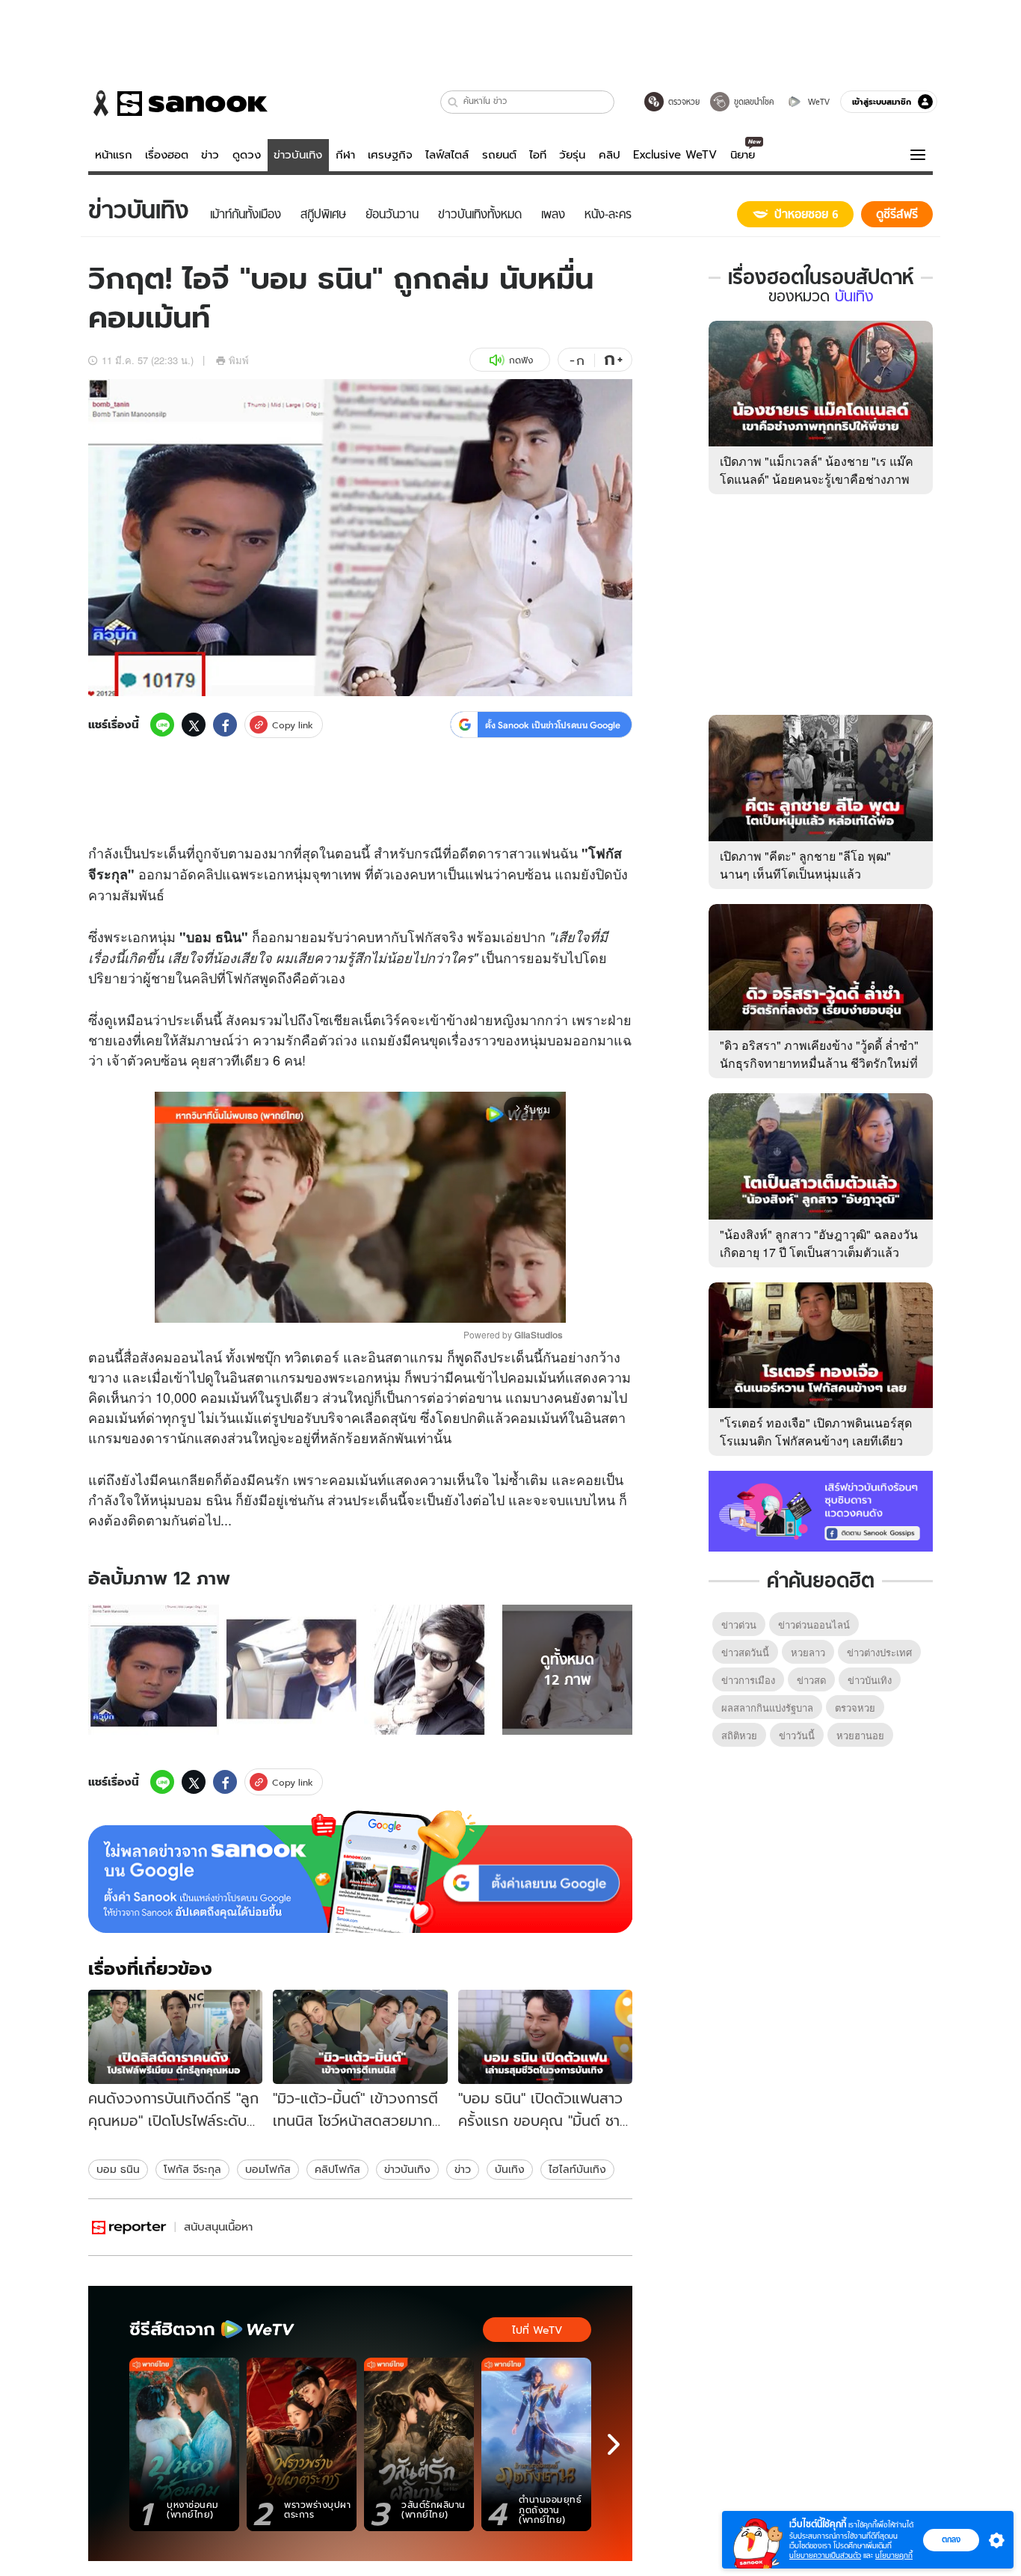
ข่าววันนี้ (797, 1735)
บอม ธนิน (118, 2169)
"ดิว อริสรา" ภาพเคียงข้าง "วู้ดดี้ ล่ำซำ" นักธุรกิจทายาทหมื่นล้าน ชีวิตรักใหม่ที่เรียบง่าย (819, 1063)
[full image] (154, 1670)
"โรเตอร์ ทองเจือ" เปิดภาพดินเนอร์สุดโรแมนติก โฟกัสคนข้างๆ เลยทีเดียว (816, 1432)
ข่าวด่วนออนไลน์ (814, 1624)
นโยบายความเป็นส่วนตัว (825, 2555)
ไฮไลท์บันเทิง (577, 2169)
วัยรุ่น (572, 155)
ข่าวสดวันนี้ (745, 1652)
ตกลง (951, 2539)
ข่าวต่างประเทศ (879, 1652)
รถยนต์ (499, 155)
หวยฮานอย (860, 1735)
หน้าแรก (114, 155)
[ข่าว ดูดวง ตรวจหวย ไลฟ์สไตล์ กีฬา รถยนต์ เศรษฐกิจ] (178, 103)
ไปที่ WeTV (537, 2330)
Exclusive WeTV (675, 155)
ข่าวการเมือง (748, 1680)
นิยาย (743, 155)
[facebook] (225, 725)
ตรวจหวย (855, 1707)
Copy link (293, 725)
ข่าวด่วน (739, 1624)
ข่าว (210, 155)
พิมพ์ (239, 360)
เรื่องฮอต (167, 155)
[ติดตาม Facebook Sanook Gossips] (821, 1510)
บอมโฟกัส (268, 2169)
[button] (453, 102)
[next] (614, 2444)
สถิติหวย (739, 1735)
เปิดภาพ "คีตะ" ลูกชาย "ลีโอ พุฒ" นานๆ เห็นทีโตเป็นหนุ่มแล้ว (805, 865)
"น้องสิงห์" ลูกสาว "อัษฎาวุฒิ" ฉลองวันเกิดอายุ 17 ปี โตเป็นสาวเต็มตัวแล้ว (819, 1243)
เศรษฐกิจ (390, 155)
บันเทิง (510, 2169)
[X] (194, 725)
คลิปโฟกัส (337, 2169)
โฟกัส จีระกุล (192, 2169)
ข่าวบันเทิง (298, 155)
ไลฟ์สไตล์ (447, 155)
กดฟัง (521, 360)
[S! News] (129, 2227)
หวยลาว (808, 1652)
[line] (162, 725)
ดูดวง (247, 155)
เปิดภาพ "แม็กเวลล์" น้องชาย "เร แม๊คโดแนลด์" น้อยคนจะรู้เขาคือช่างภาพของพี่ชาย (817, 479)
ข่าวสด (811, 1680)
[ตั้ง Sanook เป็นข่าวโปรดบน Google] (360, 1872)
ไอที (538, 155)
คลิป (610, 155)
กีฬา (345, 155)
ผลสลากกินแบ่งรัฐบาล (767, 1707)
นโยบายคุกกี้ (894, 2555)
